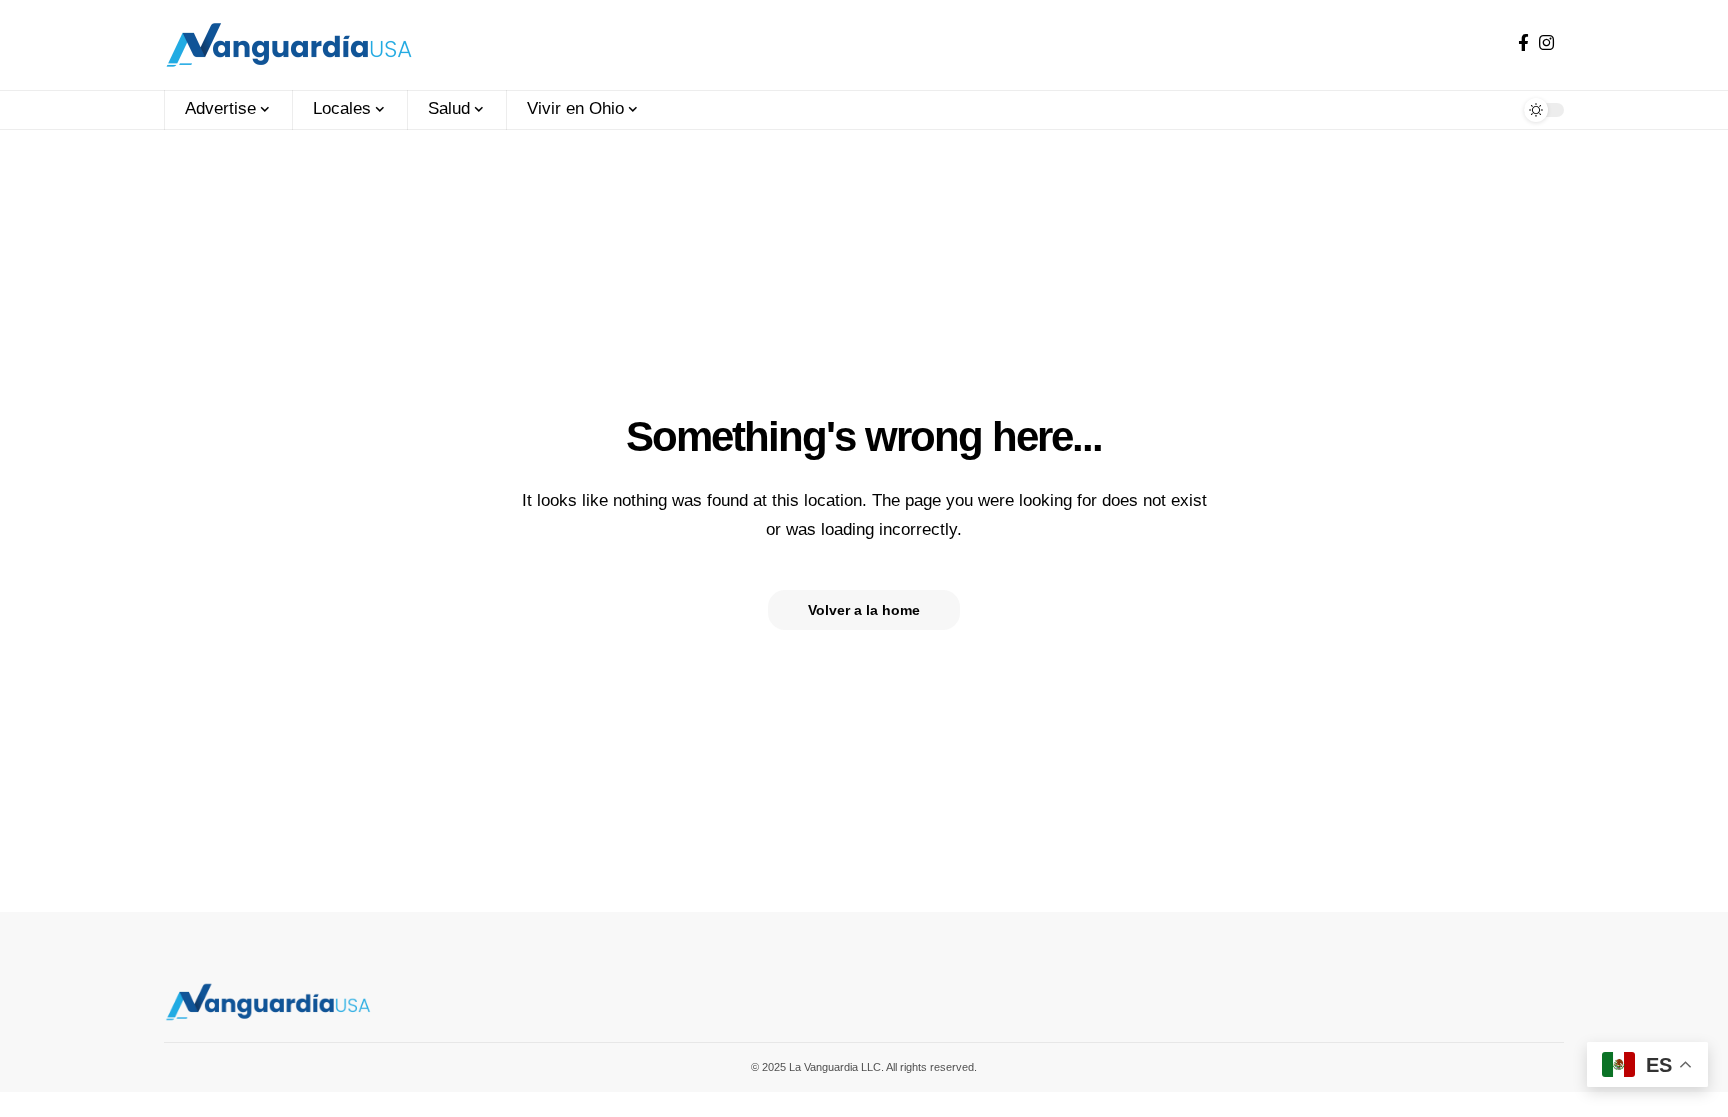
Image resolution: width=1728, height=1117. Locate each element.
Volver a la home (864, 610)
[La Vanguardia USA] (289, 45)
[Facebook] (1523, 43)
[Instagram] (1546, 43)
